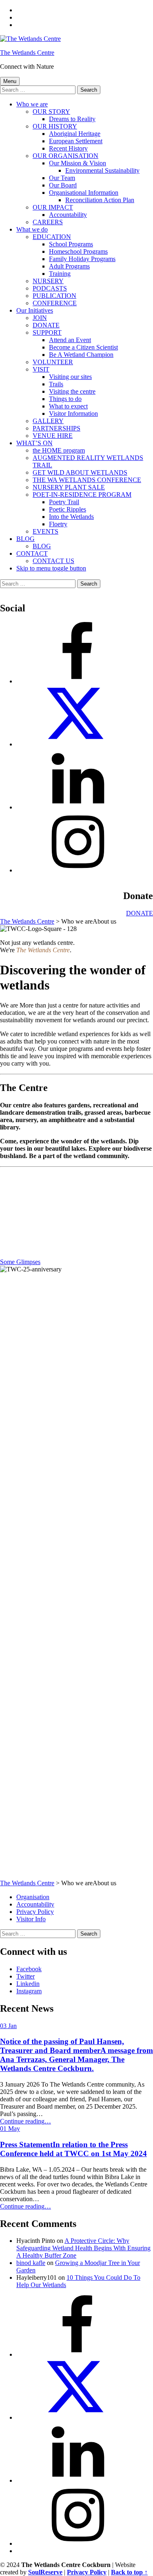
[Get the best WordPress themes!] (78, 870)
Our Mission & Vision (78, 163)
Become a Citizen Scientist (83, 347)
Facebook (29, 1969)
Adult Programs (69, 266)
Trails (56, 384)
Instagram (29, 1991)
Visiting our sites (70, 377)
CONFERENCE (55, 303)
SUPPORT (47, 332)
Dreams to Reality (72, 119)
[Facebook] (78, 681)
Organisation (33, 1897)
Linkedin (28, 1984)
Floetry (58, 524)
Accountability (68, 215)
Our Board (63, 185)
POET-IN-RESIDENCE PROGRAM (82, 495)
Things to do (65, 399)
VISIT (41, 369)
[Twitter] (78, 744)
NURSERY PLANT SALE (69, 487)
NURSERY (48, 281)
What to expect (68, 406)
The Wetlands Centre (27, 53)
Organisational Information (84, 193)
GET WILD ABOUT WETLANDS (80, 472)
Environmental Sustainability (102, 170)
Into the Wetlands (71, 517)
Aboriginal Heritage (75, 134)
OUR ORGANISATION (65, 156)
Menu (10, 81)
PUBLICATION (54, 296)
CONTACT (32, 553)
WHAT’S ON (34, 443)
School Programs (71, 244)
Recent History (68, 148)
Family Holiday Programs (82, 259)
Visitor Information (73, 414)
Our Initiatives (35, 310)
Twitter (25, 1976)
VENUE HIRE (53, 436)
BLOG (25, 539)
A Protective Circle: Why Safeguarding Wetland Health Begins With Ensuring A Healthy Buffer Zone (83, 2248)
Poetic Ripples (68, 509)
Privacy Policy (35, 1912)
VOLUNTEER (53, 362)
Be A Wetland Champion (81, 355)
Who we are (32, 104)
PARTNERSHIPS (57, 428)
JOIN (40, 318)
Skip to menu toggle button (51, 568)
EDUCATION (52, 237)
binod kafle (31, 2263)
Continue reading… (25, 2121)
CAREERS (48, 222)
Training (60, 274)
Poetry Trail (64, 502)
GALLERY (48, 421)
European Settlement (76, 141)
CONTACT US (53, 561)
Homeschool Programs (78, 251)
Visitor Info (31, 1919)
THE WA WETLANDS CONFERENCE (87, 480)
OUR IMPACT (53, 207)
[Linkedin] (78, 807)
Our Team (62, 178)
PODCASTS (50, 288)
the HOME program (59, 450)
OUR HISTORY (55, 126)
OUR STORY (51, 112)
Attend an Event (70, 340)
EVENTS (45, 531)
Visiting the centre (72, 391)
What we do (32, 229)
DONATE (46, 325)
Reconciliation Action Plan (100, 200)
